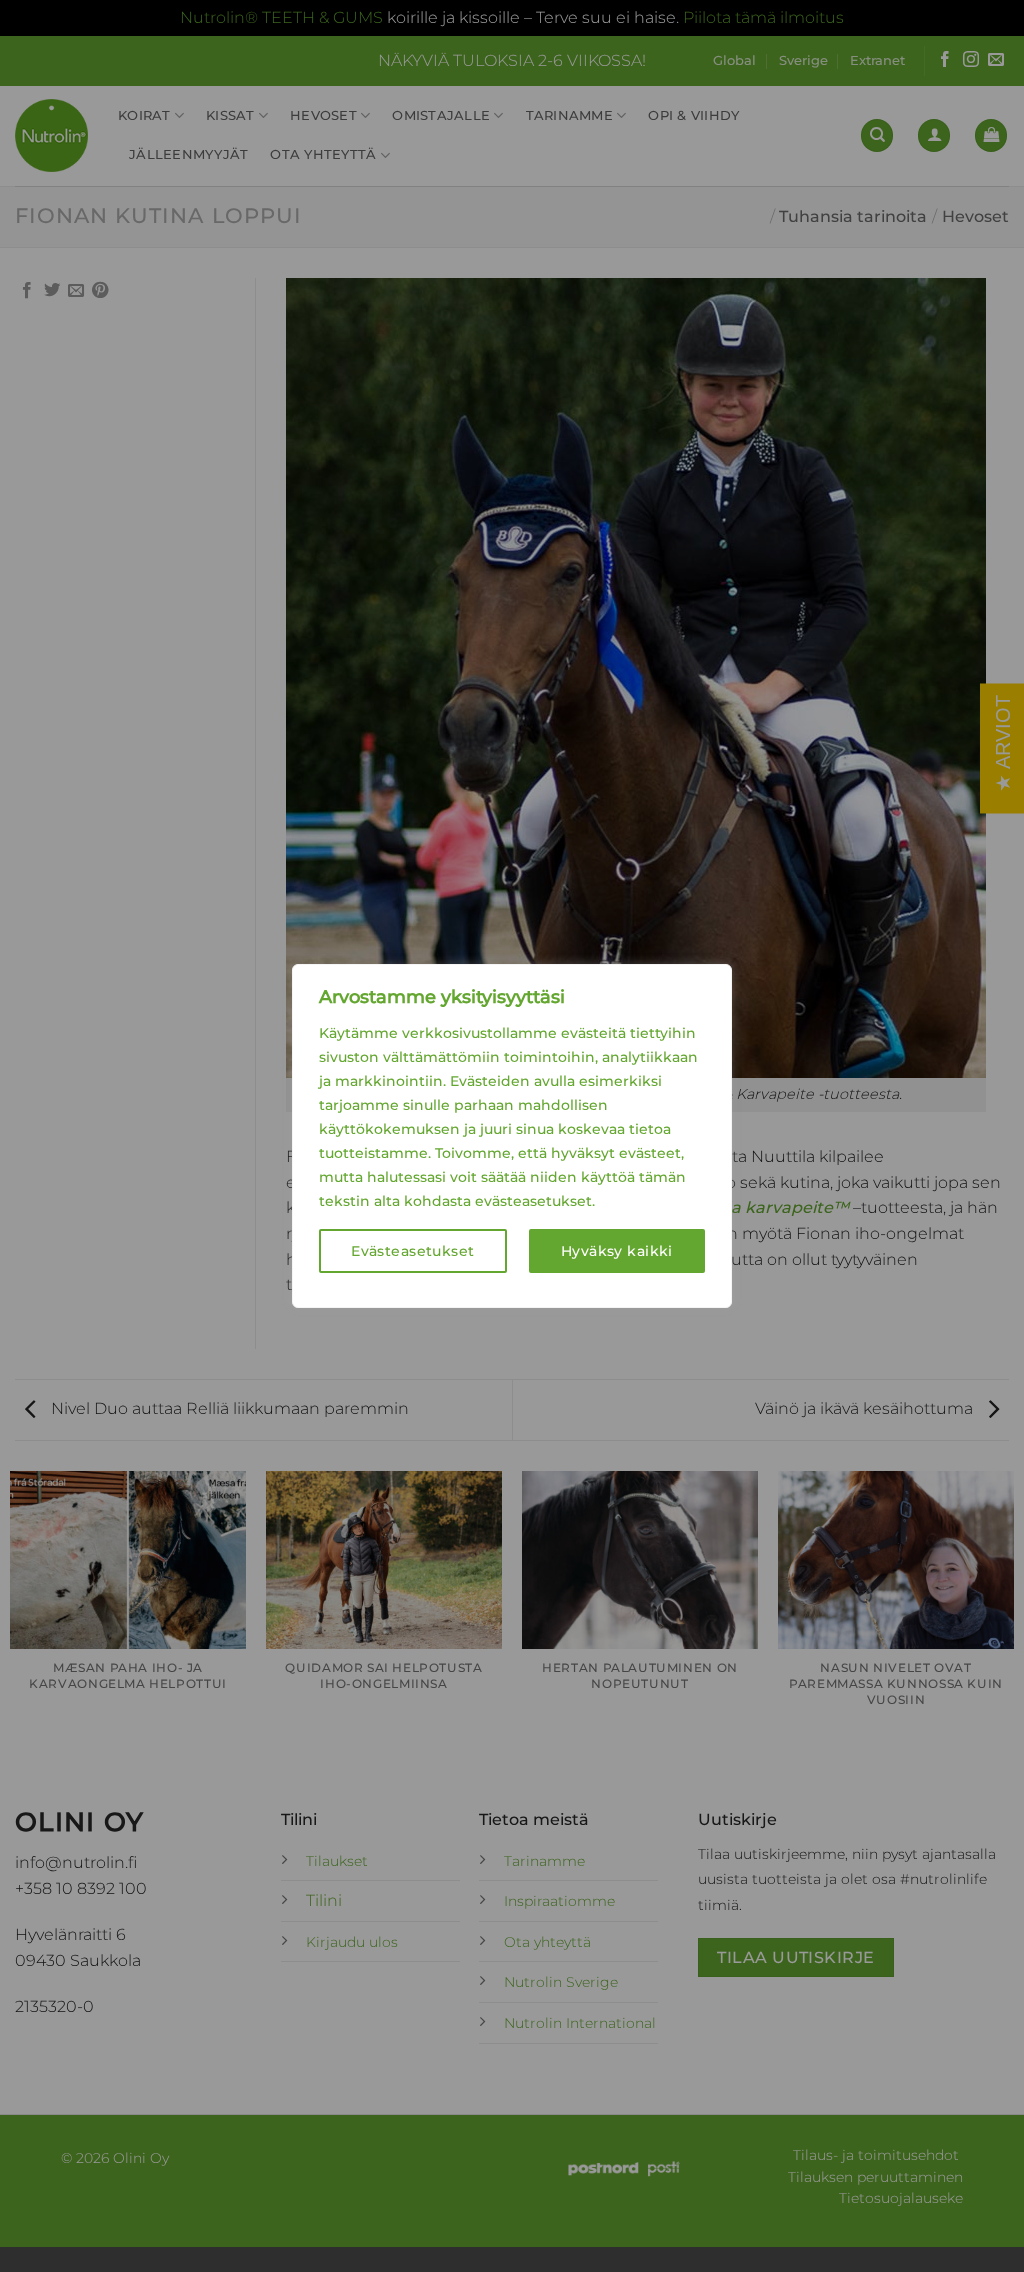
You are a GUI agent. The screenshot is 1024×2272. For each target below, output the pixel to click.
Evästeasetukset (412, 1251)
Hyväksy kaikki (617, 1251)
